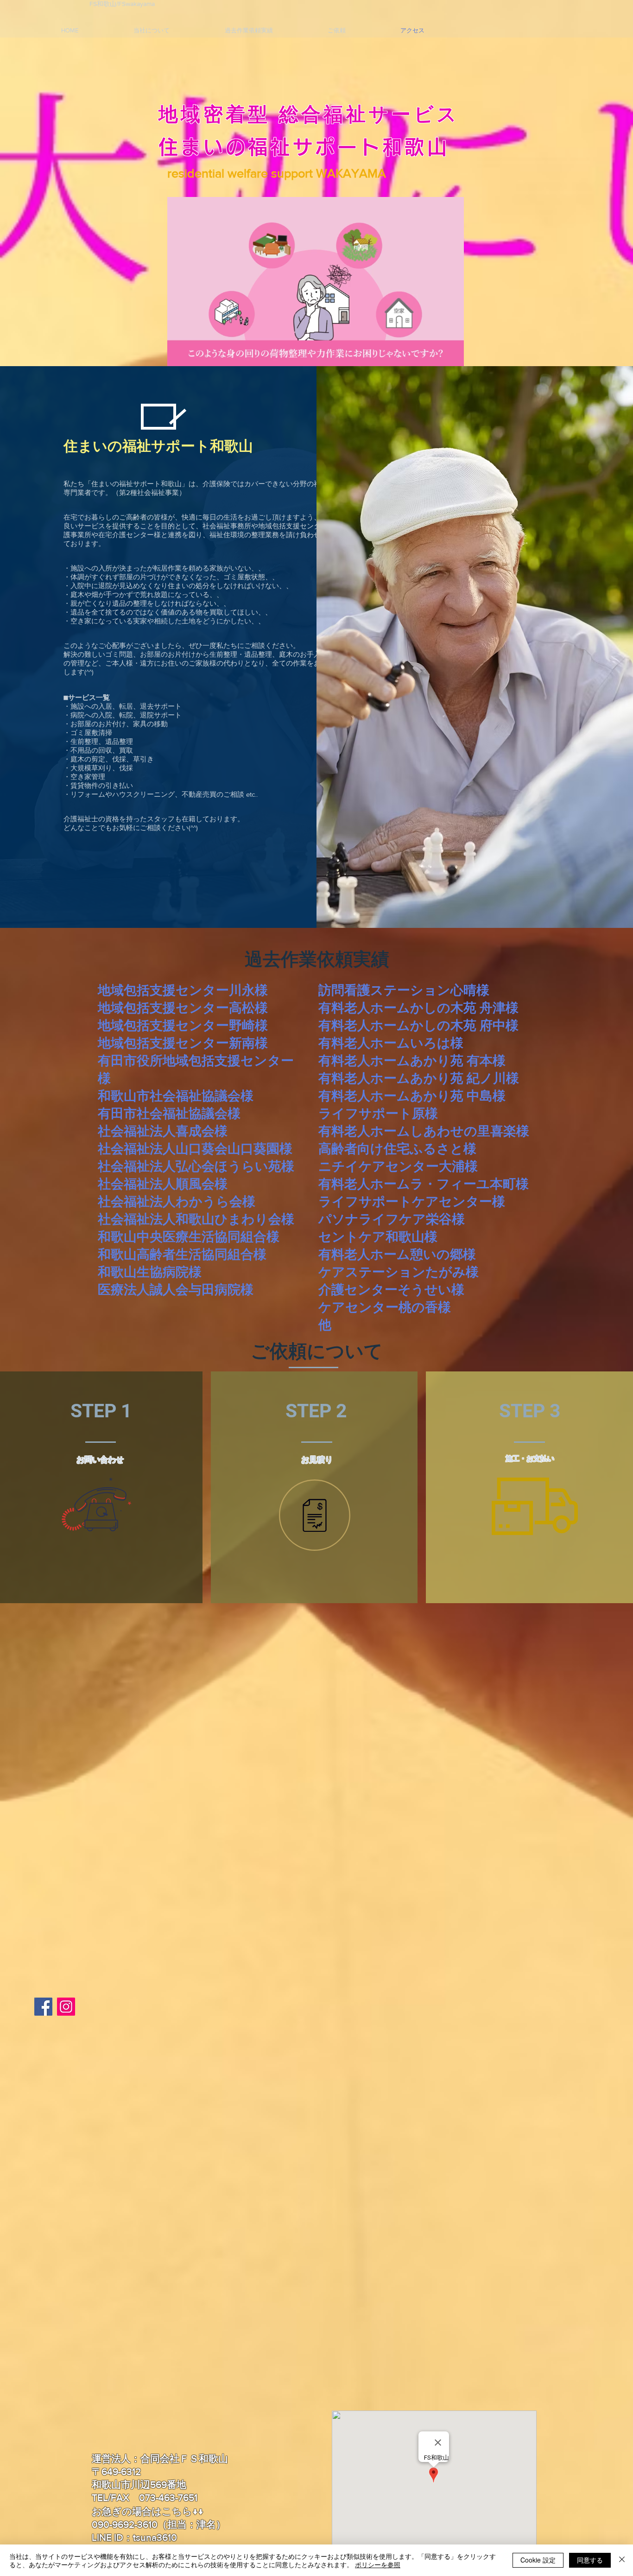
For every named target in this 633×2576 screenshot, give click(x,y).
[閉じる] (622, 2560)
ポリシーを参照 (378, 2564)
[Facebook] (43, 2007)
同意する (590, 2560)
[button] (452, 356)
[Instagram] (66, 2007)
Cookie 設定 (538, 2560)
